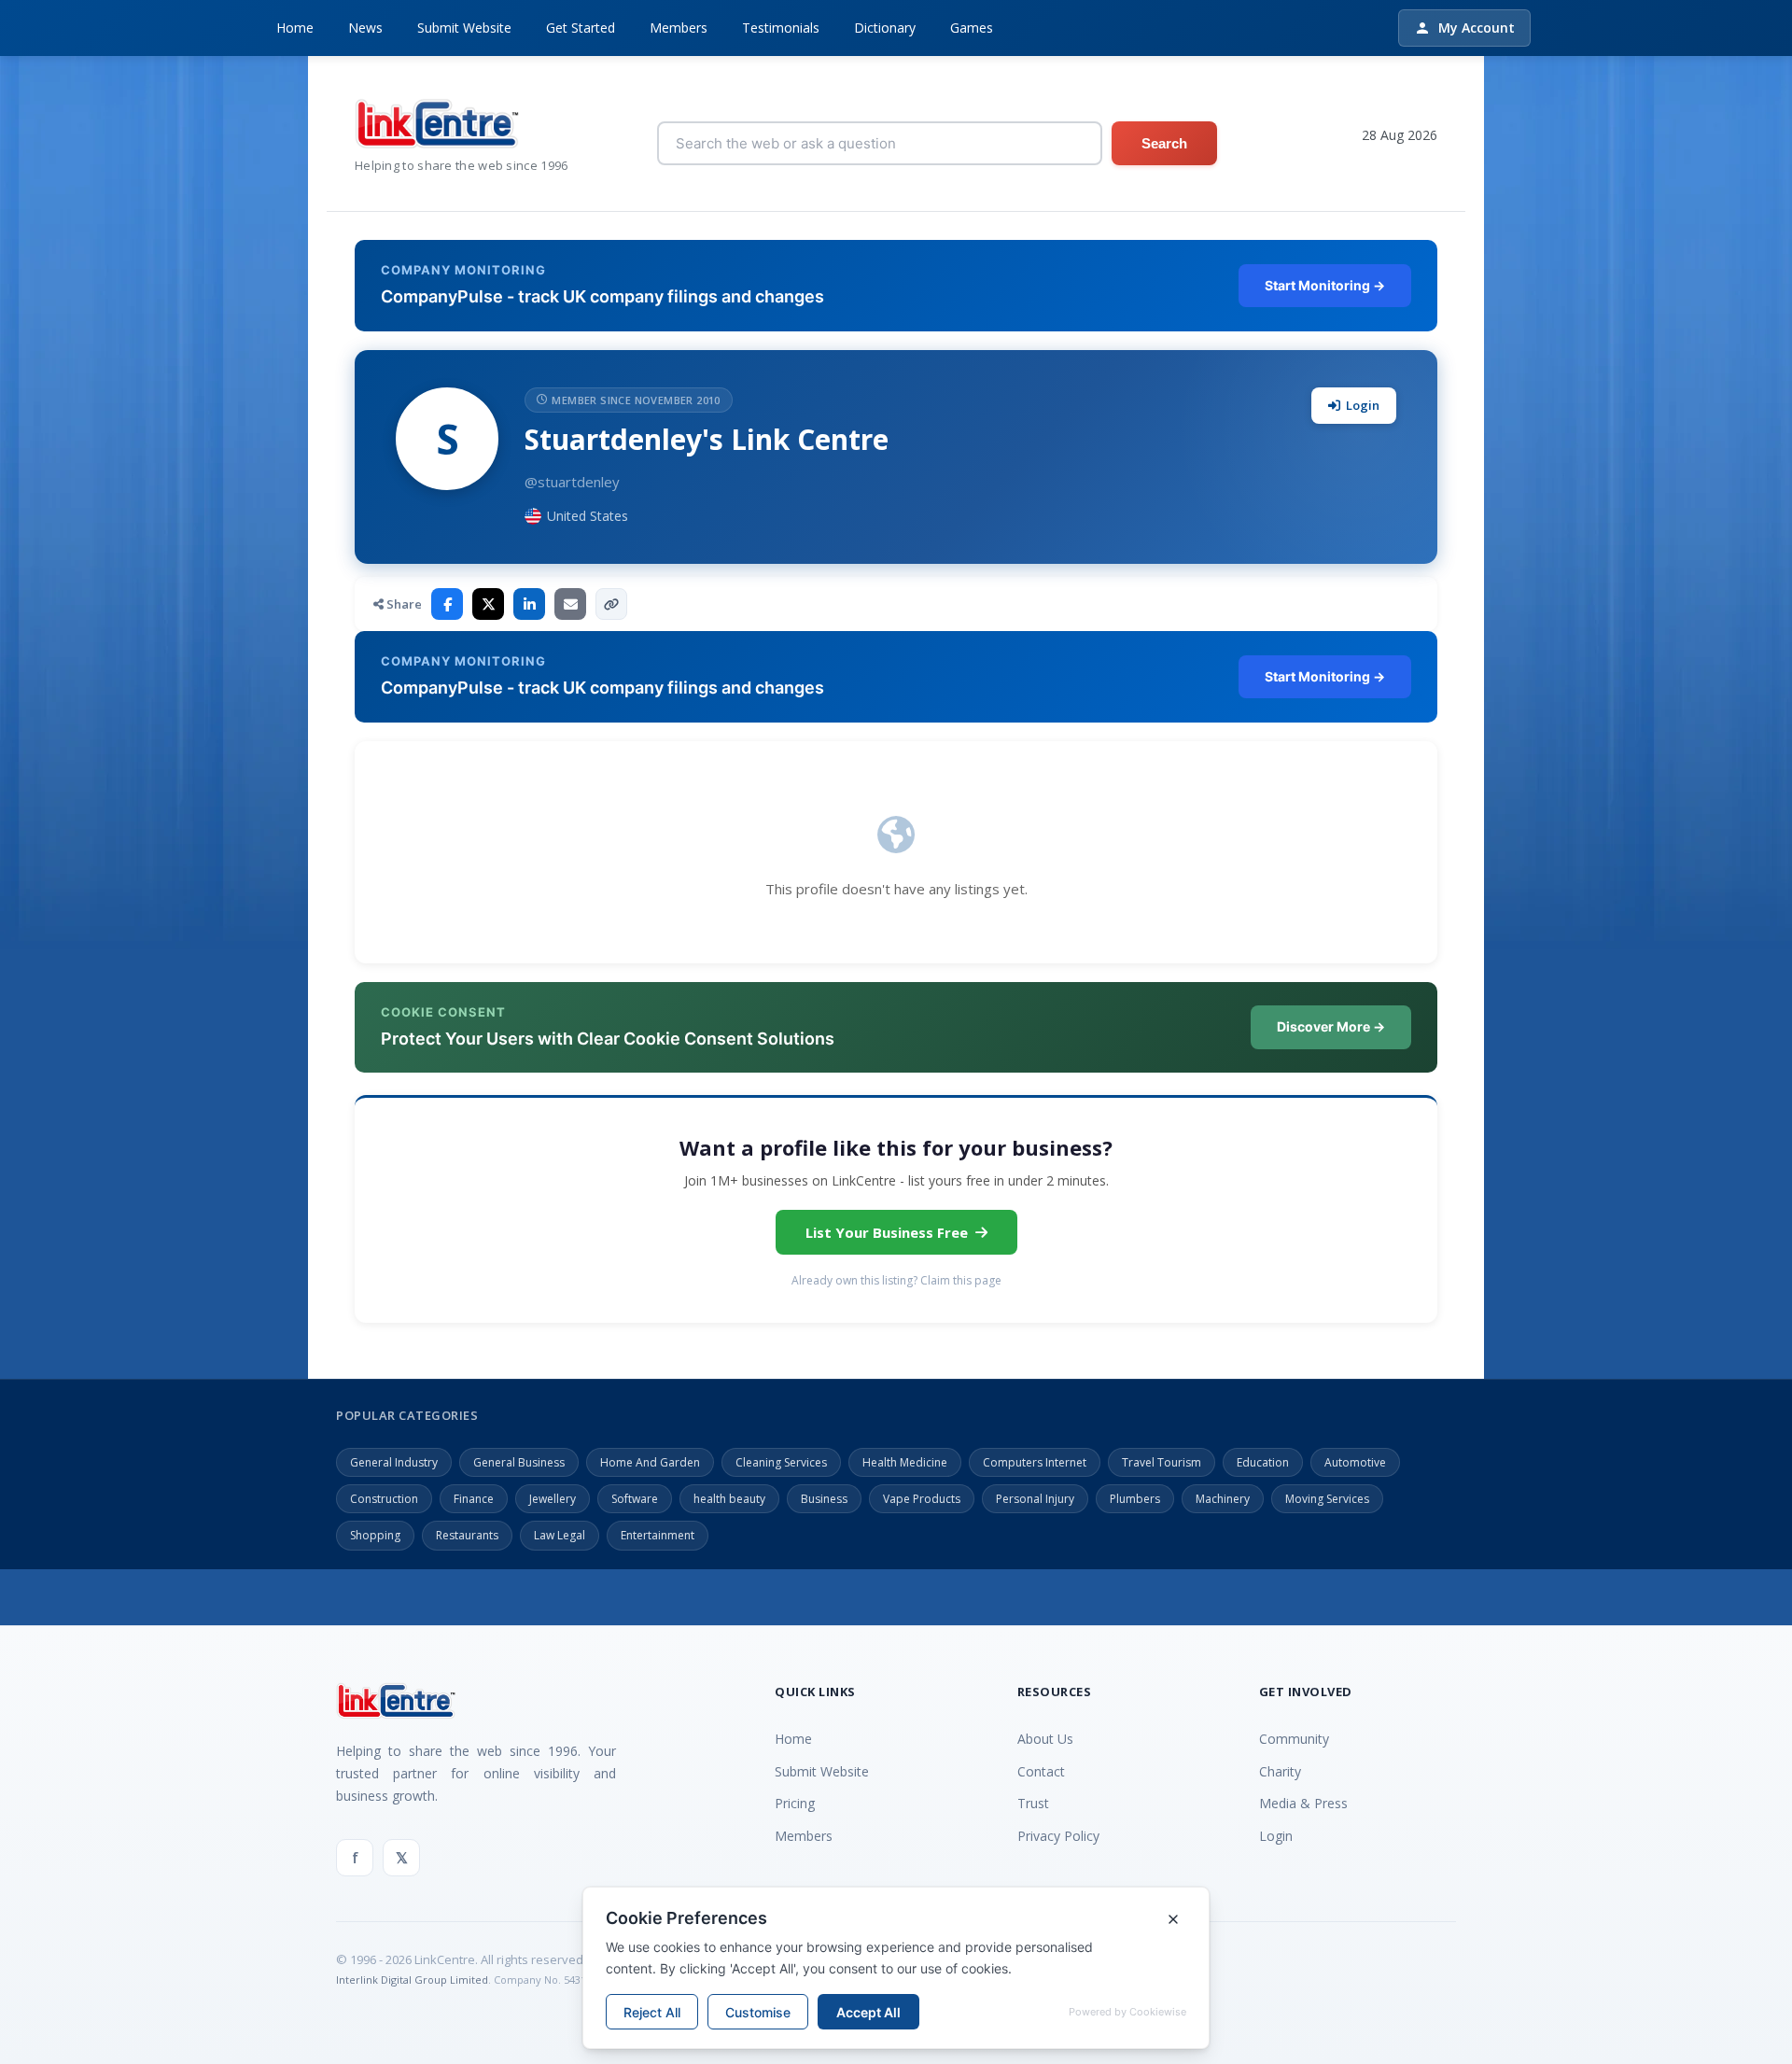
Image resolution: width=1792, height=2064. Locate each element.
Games (972, 28)
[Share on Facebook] (447, 604)
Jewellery (553, 1499)
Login (1363, 405)
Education (1263, 1462)
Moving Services (1327, 1499)
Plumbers (1135, 1499)
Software (635, 1499)
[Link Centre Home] (462, 124)
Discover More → (1331, 1026)
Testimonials (781, 28)
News (365, 28)
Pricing (795, 1803)
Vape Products (922, 1499)
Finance (474, 1499)
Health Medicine (905, 1462)
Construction (384, 1499)
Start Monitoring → (1325, 285)
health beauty (729, 1499)
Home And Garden (650, 1462)
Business (824, 1499)
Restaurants (467, 1535)
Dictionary (885, 28)
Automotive (1355, 1462)
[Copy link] (611, 604)
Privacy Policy (1058, 1836)
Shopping (375, 1535)
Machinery (1223, 1499)
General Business (519, 1462)
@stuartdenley (572, 482)
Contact (1041, 1771)
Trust (1033, 1803)
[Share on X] (488, 604)
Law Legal (560, 1535)
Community (1294, 1739)
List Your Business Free (887, 1232)
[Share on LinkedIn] (529, 604)
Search (1164, 143)
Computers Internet (1035, 1462)
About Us (1045, 1739)
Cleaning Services (781, 1462)
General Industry (394, 1462)
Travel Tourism (1162, 1462)
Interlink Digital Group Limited (412, 1980)
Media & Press (1303, 1803)
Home (295, 28)
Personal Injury (1035, 1499)
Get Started (581, 28)
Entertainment (658, 1535)
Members (679, 28)
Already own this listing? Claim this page (896, 1280)
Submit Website (464, 28)
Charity (1280, 1771)
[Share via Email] (570, 604)
